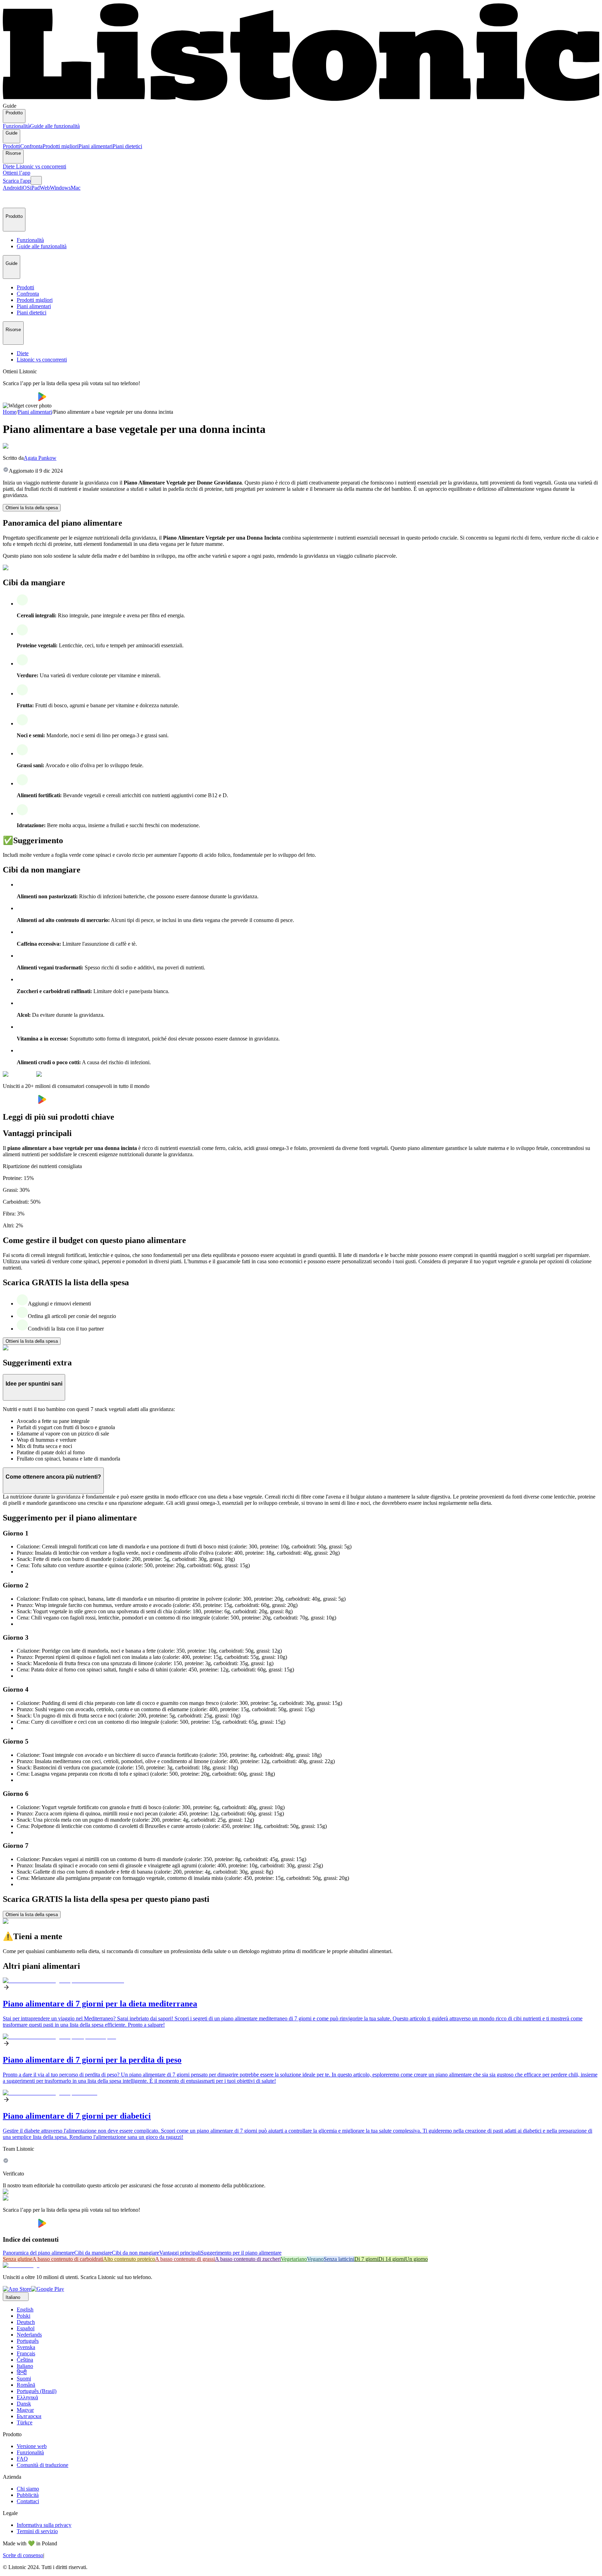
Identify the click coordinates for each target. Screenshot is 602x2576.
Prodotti (11, 146)
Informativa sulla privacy (44, 2525)
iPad (35, 188)
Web (45, 188)
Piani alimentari (95, 146)
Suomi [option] (24, 2379)
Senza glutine (18, 2259)
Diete (9, 166)
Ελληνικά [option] (27, 2397)
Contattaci (28, 2501)
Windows (60, 188)
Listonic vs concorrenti (41, 166)
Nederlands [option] (29, 2335)
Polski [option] (24, 2316)
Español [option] (26, 2328)
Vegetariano (294, 2259)
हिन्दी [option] (22, 2372)
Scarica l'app (17, 181)
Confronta (31, 146)
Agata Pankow (40, 458)
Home (10, 412)
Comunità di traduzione (43, 2465)
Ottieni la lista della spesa (32, 508)
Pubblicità (28, 2495)
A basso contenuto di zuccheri (248, 2259)
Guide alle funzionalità (55, 126)
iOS (26, 188)
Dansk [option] (24, 2404)
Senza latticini (339, 2259)
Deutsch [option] (26, 2322)
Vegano (315, 2259)
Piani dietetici (127, 146)
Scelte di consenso (23, 2555)
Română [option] (26, 2385)
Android (12, 188)
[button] (11, 199)
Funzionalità (16, 126)
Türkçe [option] (25, 2422)
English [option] (25, 2310)
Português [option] (28, 2341)
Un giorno (416, 2259)
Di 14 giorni (392, 2259)
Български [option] (29, 2416)
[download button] (20, 399)
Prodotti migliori (60, 146)
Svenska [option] (26, 2347)
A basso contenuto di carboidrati (68, 2259)
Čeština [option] (25, 2360)
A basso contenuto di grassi (185, 2259)
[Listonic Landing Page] (301, 100)
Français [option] (26, 2353)
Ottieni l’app (17, 173)
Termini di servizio (37, 2531)
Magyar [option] (25, 2410)
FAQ (22, 2459)
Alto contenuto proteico (129, 2259)
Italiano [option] (25, 2366)
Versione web (32, 2446)
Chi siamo (28, 2489)
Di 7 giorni (366, 2259)
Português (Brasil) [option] (37, 2391)
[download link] (17, 2289)
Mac (76, 188)
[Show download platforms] (36, 180)
